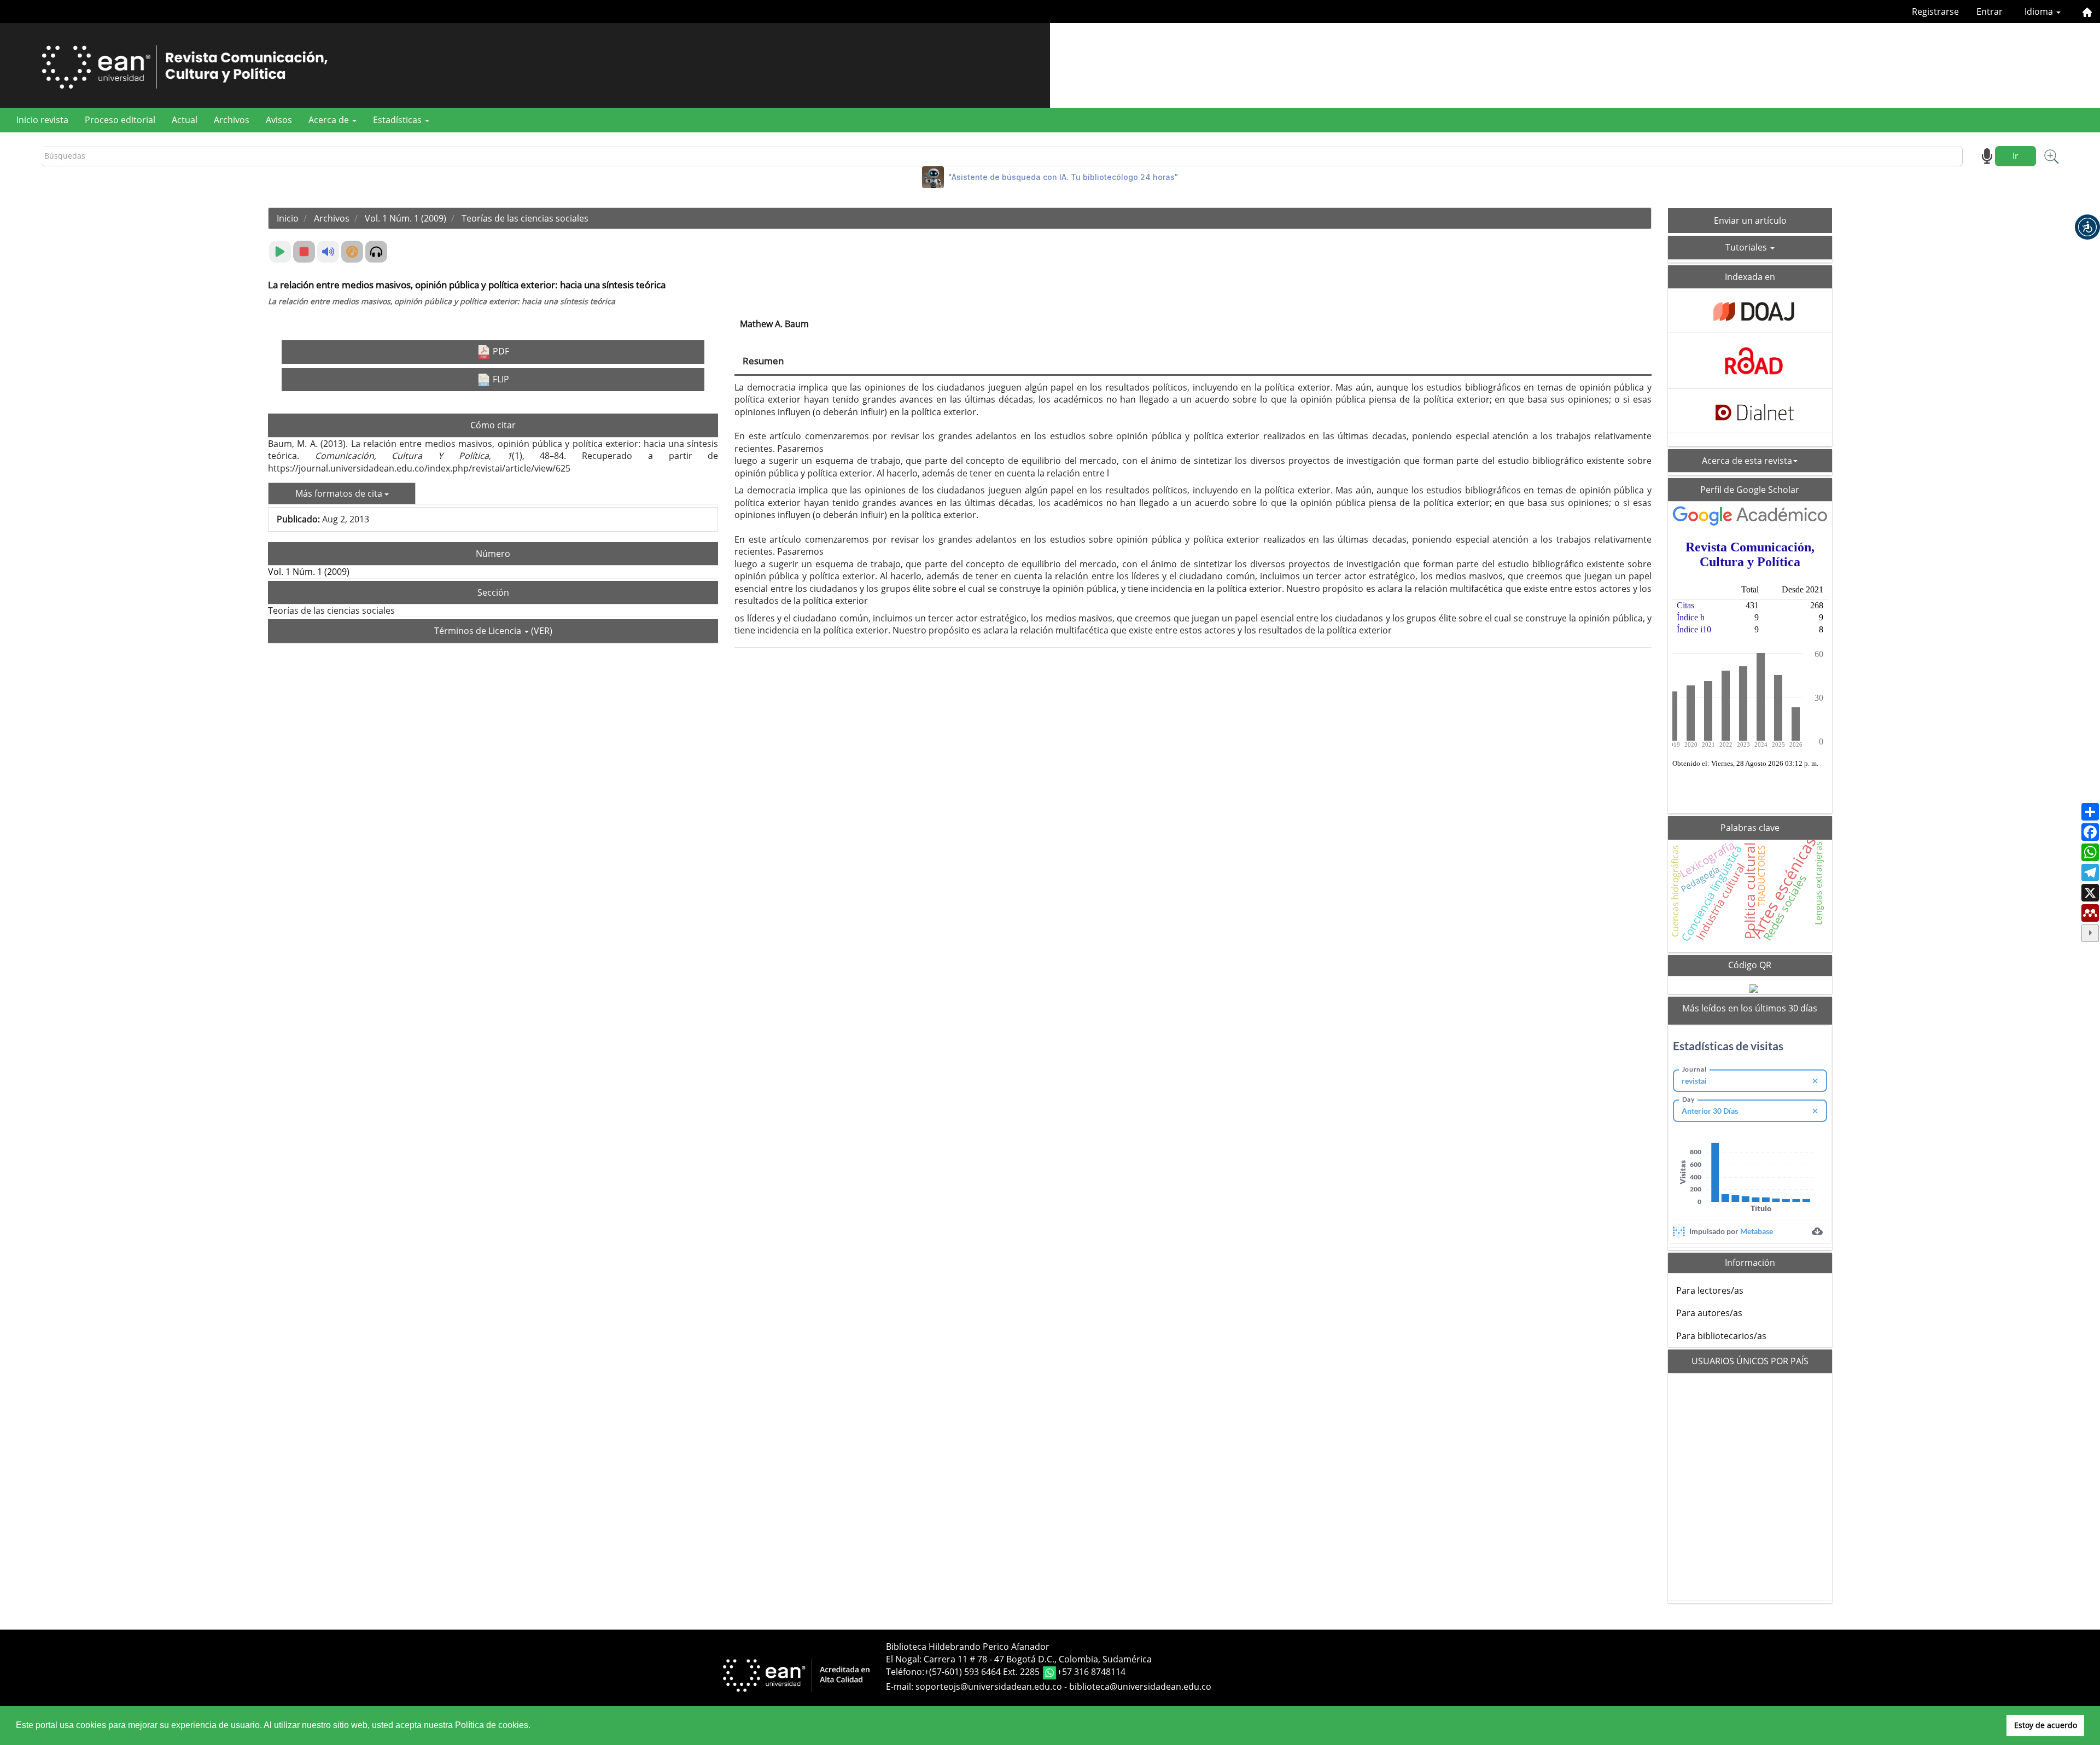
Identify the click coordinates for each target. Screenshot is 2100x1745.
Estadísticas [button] (398, 120)
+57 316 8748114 (1091, 1672)
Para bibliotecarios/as (1721, 1336)
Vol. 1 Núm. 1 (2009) (406, 218)
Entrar (1990, 11)
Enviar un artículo (1750, 220)
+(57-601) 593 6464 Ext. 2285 (983, 1672)
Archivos (232, 120)
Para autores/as (1709, 1313)
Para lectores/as (1710, 1290)
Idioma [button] (2040, 11)
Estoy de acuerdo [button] (2046, 1725)
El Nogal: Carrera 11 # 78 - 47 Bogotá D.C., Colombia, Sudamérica (1019, 1659)
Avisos (279, 120)
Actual (185, 120)
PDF (500, 351)
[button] (2087, 227)
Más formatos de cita (340, 493)
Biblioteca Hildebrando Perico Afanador (968, 1647)
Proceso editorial (120, 120)
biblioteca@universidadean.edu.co (1140, 1686)
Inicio (288, 218)
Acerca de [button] (330, 120)
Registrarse (1935, 11)
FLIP (500, 379)
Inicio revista (42, 120)
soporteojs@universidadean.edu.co (989, 1686)
